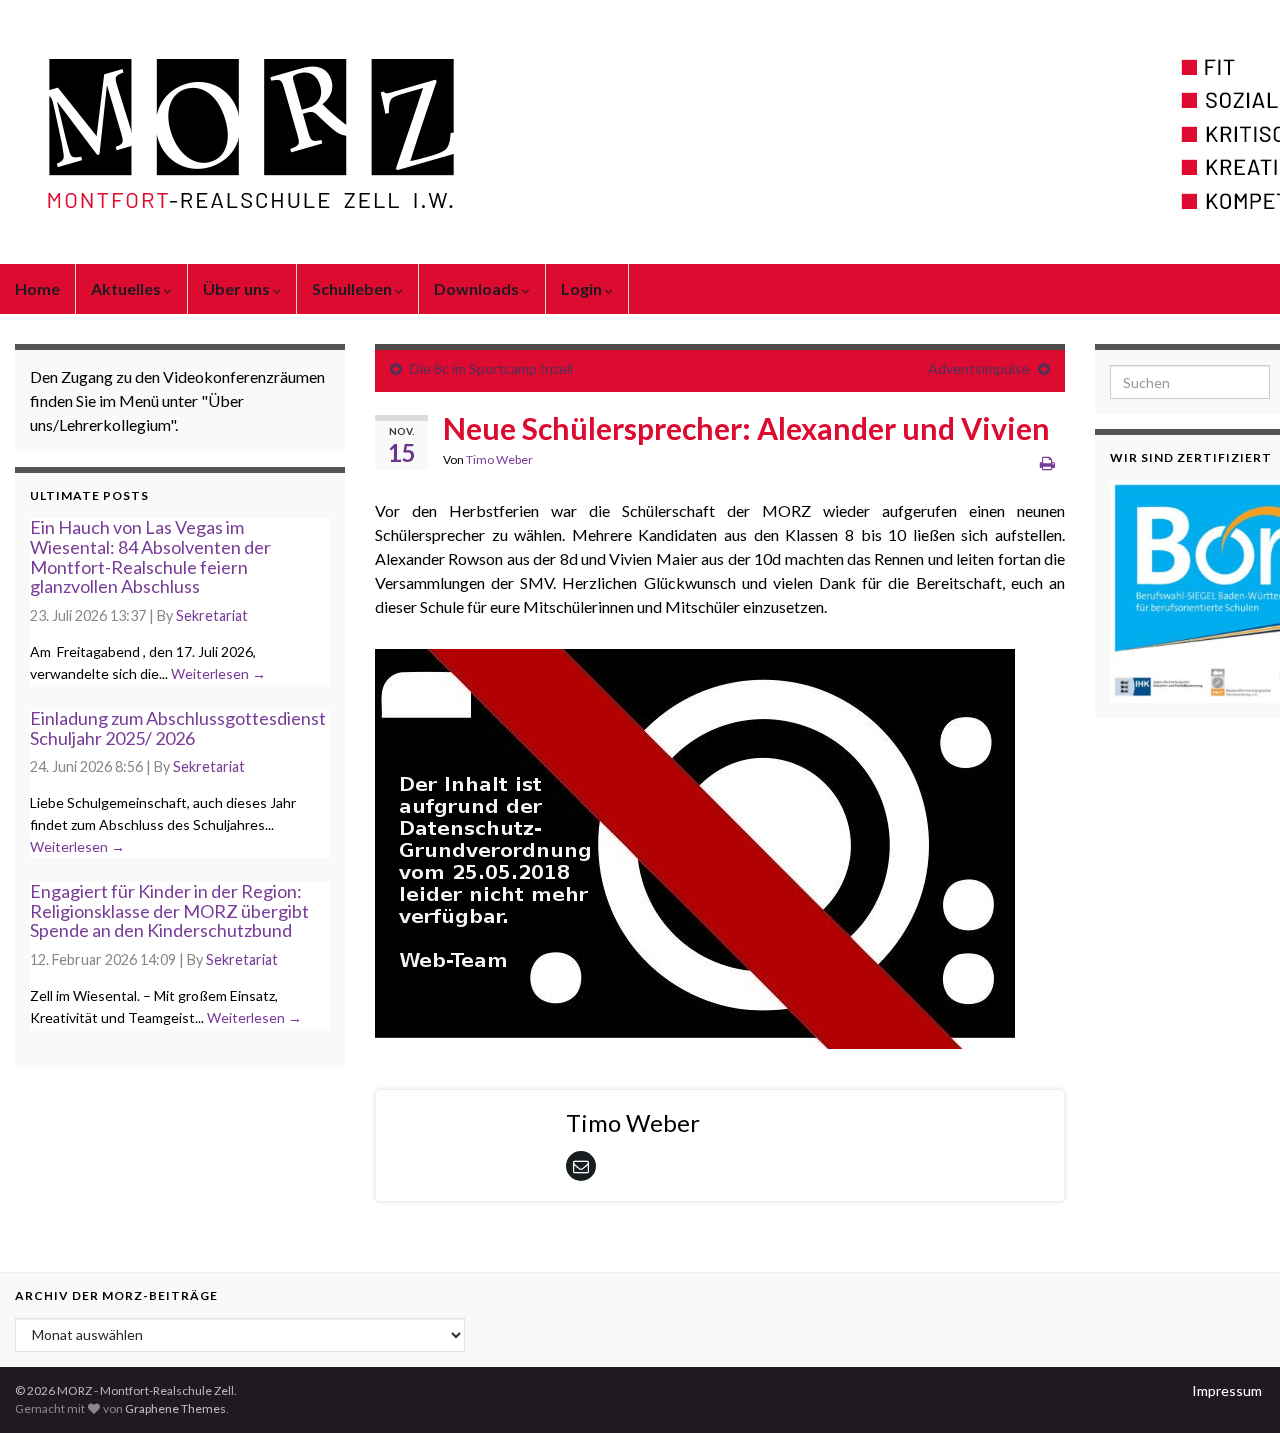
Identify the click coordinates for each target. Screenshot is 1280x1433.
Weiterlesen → (218, 673)
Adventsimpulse (979, 368)
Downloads (478, 288)
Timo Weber (499, 459)
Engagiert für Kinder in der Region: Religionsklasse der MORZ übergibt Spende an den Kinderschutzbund (169, 911)
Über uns (238, 288)
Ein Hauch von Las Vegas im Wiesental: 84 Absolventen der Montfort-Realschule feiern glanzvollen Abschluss (150, 556)
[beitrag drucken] (1047, 462)
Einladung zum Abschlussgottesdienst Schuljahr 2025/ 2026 (178, 728)
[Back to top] (1235, 1388)
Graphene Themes (175, 1408)
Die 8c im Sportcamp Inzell (491, 368)
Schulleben (353, 288)
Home (37, 288)
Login (583, 288)
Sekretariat (212, 615)
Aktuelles (127, 288)
